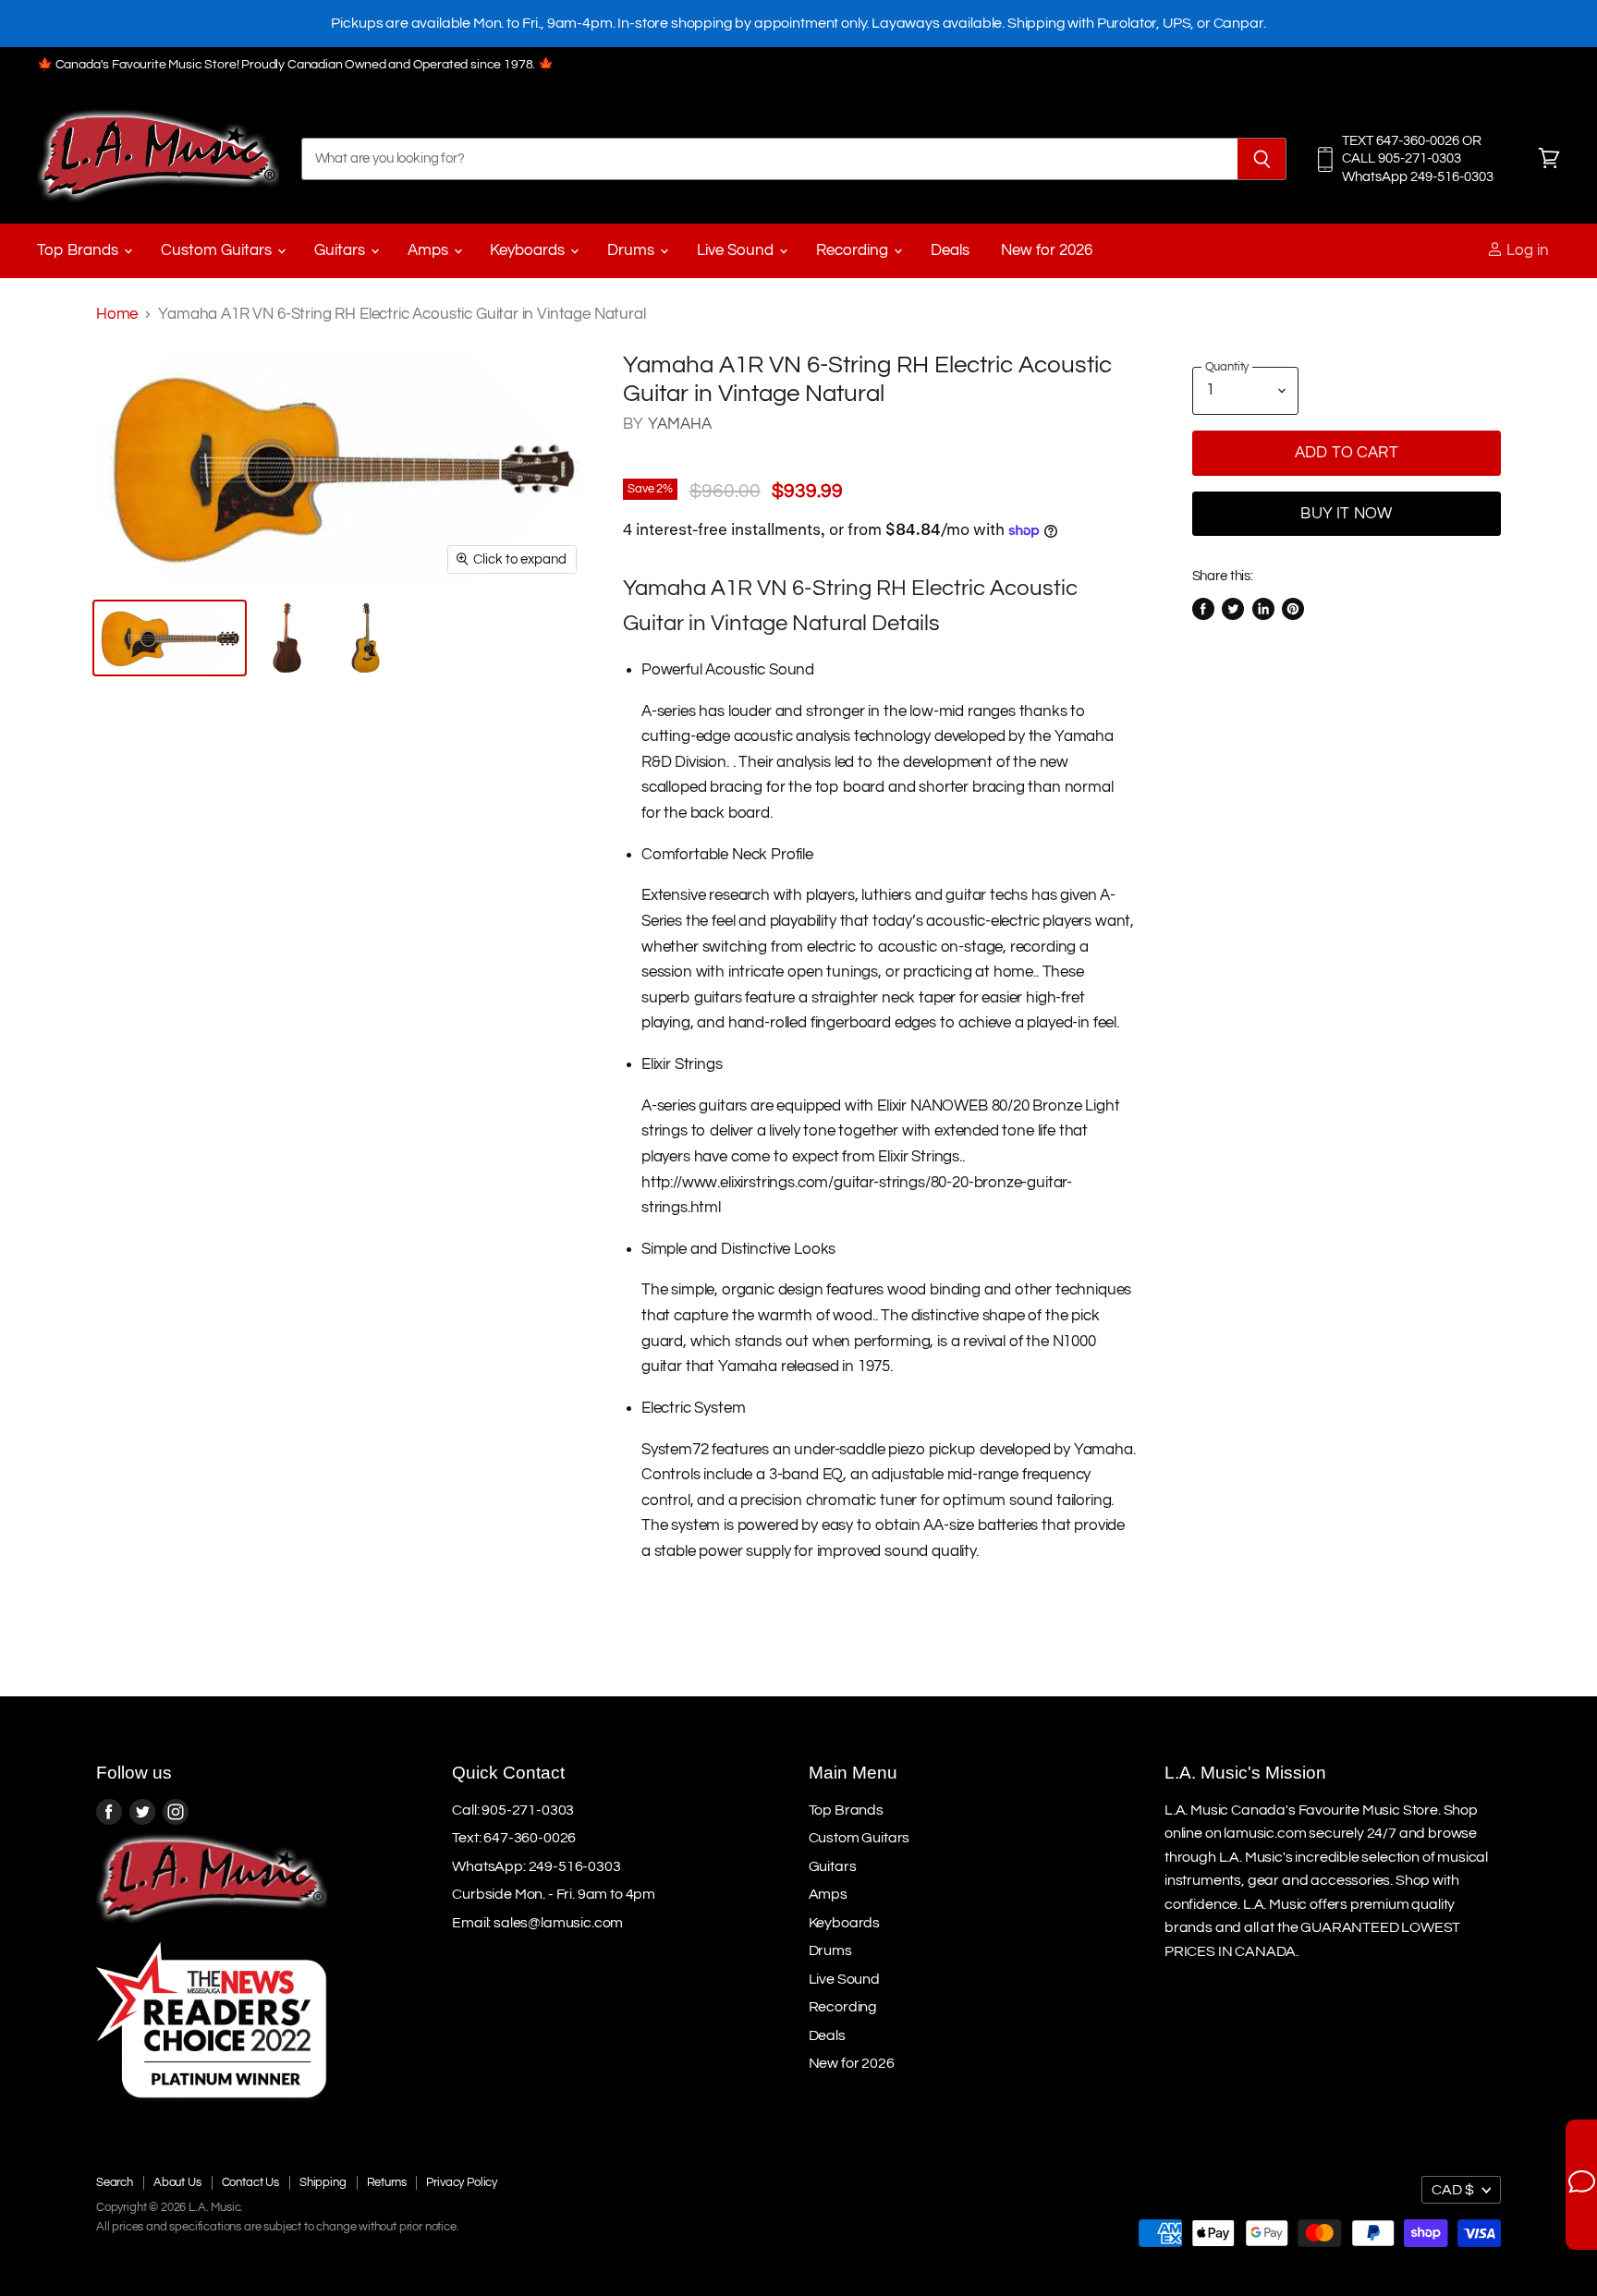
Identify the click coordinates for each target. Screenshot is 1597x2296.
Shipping (323, 2182)
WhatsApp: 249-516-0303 (536, 1866)
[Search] (1262, 159)
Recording (854, 250)
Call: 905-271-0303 (513, 1810)
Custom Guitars (218, 250)
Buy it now (1346, 514)
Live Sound (737, 250)
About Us (177, 2182)
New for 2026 (1047, 250)
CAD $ (1453, 2190)
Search (115, 2182)
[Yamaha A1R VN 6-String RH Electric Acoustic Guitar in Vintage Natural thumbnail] (170, 638)
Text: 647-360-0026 (514, 1838)
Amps (430, 250)
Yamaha (680, 424)
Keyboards (529, 250)
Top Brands (79, 250)
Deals (950, 250)
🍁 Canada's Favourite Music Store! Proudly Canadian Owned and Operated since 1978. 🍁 (295, 65)
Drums (633, 250)
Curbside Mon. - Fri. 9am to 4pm (554, 1894)
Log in (1526, 250)
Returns (387, 2182)
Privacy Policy (462, 2182)
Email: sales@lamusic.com (537, 1923)
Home (117, 314)
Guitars (341, 250)
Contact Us (250, 2182)
